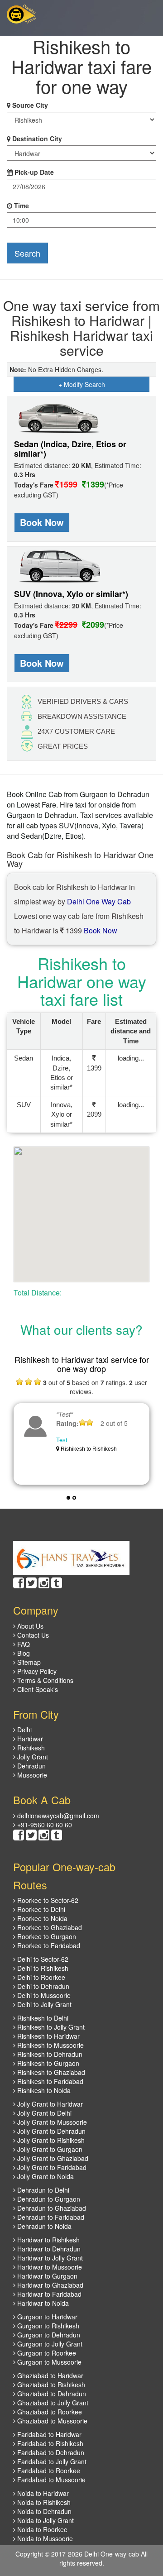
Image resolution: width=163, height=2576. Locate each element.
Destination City (37, 139)
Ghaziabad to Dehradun (51, 2394)
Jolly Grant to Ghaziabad (52, 2158)
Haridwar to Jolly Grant (49, 2258)
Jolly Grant (32, 1757)
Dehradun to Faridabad (50, 2217)
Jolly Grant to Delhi (43, 2113)
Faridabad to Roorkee (48, 2471)
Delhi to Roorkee (40, 1977)
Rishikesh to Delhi (42, 2018)
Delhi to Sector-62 (42, 1959)
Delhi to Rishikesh (42, 1968)
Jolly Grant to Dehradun (50, 2131)
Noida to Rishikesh (43, 2502)
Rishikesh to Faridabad (49, 2081)
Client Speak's (37, 1689)
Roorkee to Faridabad (48, 1945)
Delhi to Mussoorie (43, 1995)
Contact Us (32, 1635)
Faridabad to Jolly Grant (51, 2461)
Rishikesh (30, 1748)
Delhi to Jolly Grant (43, 2004)
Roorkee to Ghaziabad (49, 1927)
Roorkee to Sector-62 (47, 1900)
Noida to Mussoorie (44, 2538)
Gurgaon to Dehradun (48, 2335)
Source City (30, 105)
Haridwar (29, 1739)
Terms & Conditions (44, 1680)
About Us (29, 1626)
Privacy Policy (36, 1671)
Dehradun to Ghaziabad (51, 2208)
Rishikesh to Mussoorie (50, 2045)
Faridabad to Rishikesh (49, 2443)
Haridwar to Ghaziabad (49, 2285)
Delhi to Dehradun (42, 1986)
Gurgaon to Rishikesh (47, 2326)
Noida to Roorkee (41, 2529)
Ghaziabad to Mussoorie (51, 2421)
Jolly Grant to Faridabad (51, 2167)
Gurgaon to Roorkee (46, 2353)
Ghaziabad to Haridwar (49, 2375)
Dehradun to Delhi (42, 2190)
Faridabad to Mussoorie (50, 2480)
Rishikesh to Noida (43, 2090)
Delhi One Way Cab (99, 901)
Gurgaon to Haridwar (46, 2317)
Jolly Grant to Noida (45, 2176)
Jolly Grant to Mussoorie (51, 2122)
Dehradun (31, 1766)
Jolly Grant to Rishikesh (50, 2140)
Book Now (42, 522)
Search (27, 253)
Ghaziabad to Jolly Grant (52, 2403)
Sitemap (28, 1662)
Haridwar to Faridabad (48, 2294)
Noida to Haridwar (42, 2493)
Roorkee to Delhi (40, 1909)
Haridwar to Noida (42, 2303)
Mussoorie (31, 1775)
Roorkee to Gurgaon (46, 1936)
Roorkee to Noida (41, 1918)
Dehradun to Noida (43, 2226)
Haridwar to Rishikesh (48, 2240)
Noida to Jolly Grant (45, 2520)
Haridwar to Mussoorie (49, 2267)
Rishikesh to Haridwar (48, 2036)
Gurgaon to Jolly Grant (49, 2344)
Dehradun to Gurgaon (48, 2199)
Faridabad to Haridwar (48, 2434)
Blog (23, 1653)
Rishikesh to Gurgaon (47, 2063)
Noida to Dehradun (43, 2511)
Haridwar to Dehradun (48, 2249)
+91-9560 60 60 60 (44, 1825)
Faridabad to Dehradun (50, 2452)
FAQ (23, 1644)
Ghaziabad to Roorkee (49, 2412)
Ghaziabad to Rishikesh (50, 2385)
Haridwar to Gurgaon (46, 2276)
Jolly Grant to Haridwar (49, 2104)
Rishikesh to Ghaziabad (50, 2072)
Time (22, 206)
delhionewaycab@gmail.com (57, 1816)
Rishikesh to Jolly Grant (50, 2027)
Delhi (24, 1730)
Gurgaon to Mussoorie (48, 2362)
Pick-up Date (34, 172)
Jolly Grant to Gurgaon (49, 2149)
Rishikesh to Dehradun (49, 2054)
